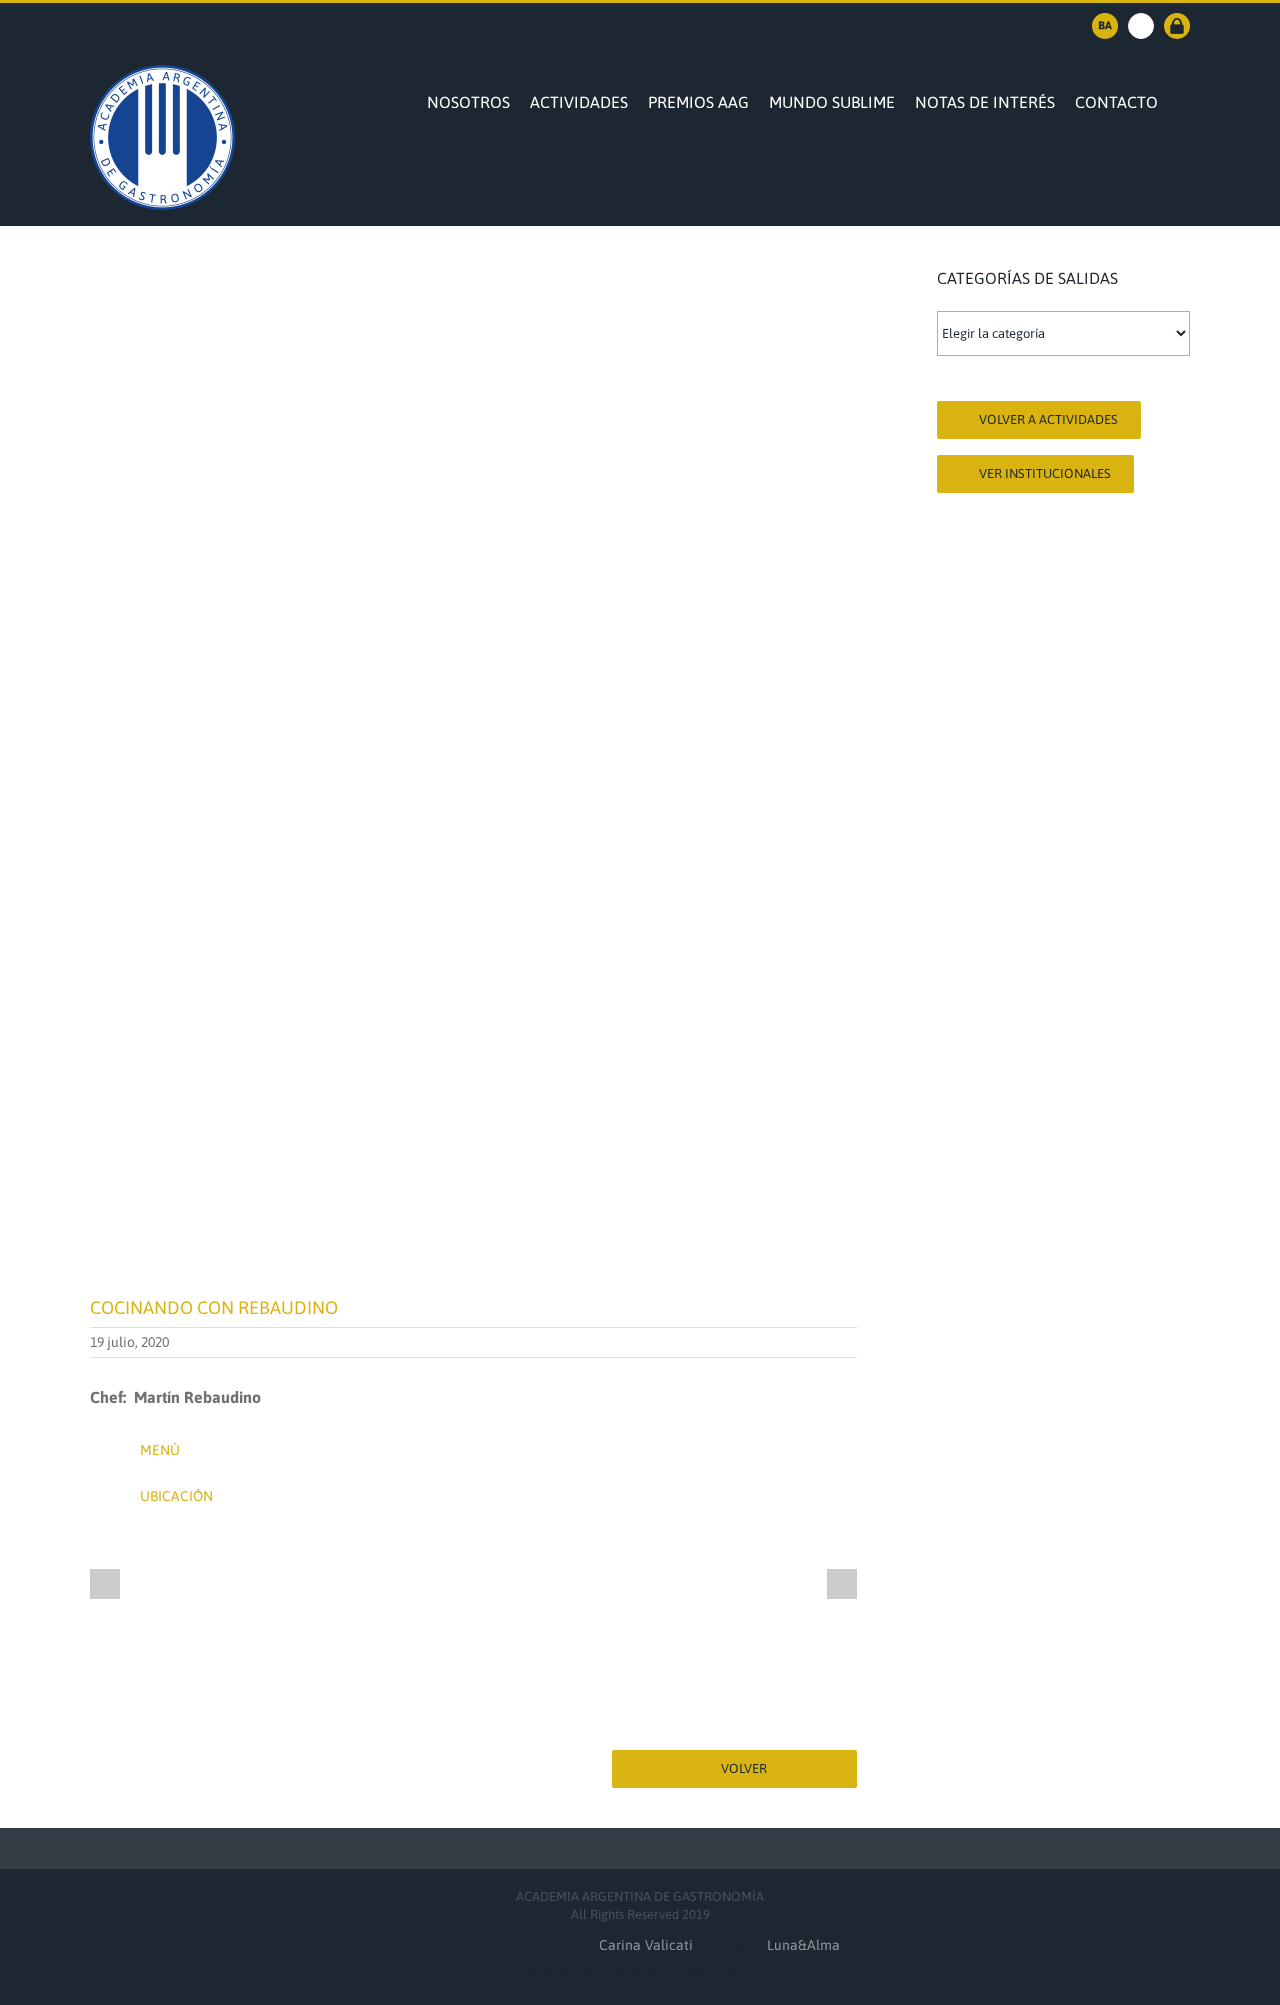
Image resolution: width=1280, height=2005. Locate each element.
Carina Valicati (648, 1945)
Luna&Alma (804, 1945)
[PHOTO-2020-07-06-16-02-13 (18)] (627, 1584)
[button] (1184, 100)
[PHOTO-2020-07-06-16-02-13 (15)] (473, 1584)
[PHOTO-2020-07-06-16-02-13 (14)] (320, 1584)
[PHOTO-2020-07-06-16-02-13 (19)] (781, 1584)
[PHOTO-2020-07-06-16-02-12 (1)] (166, 1584)
